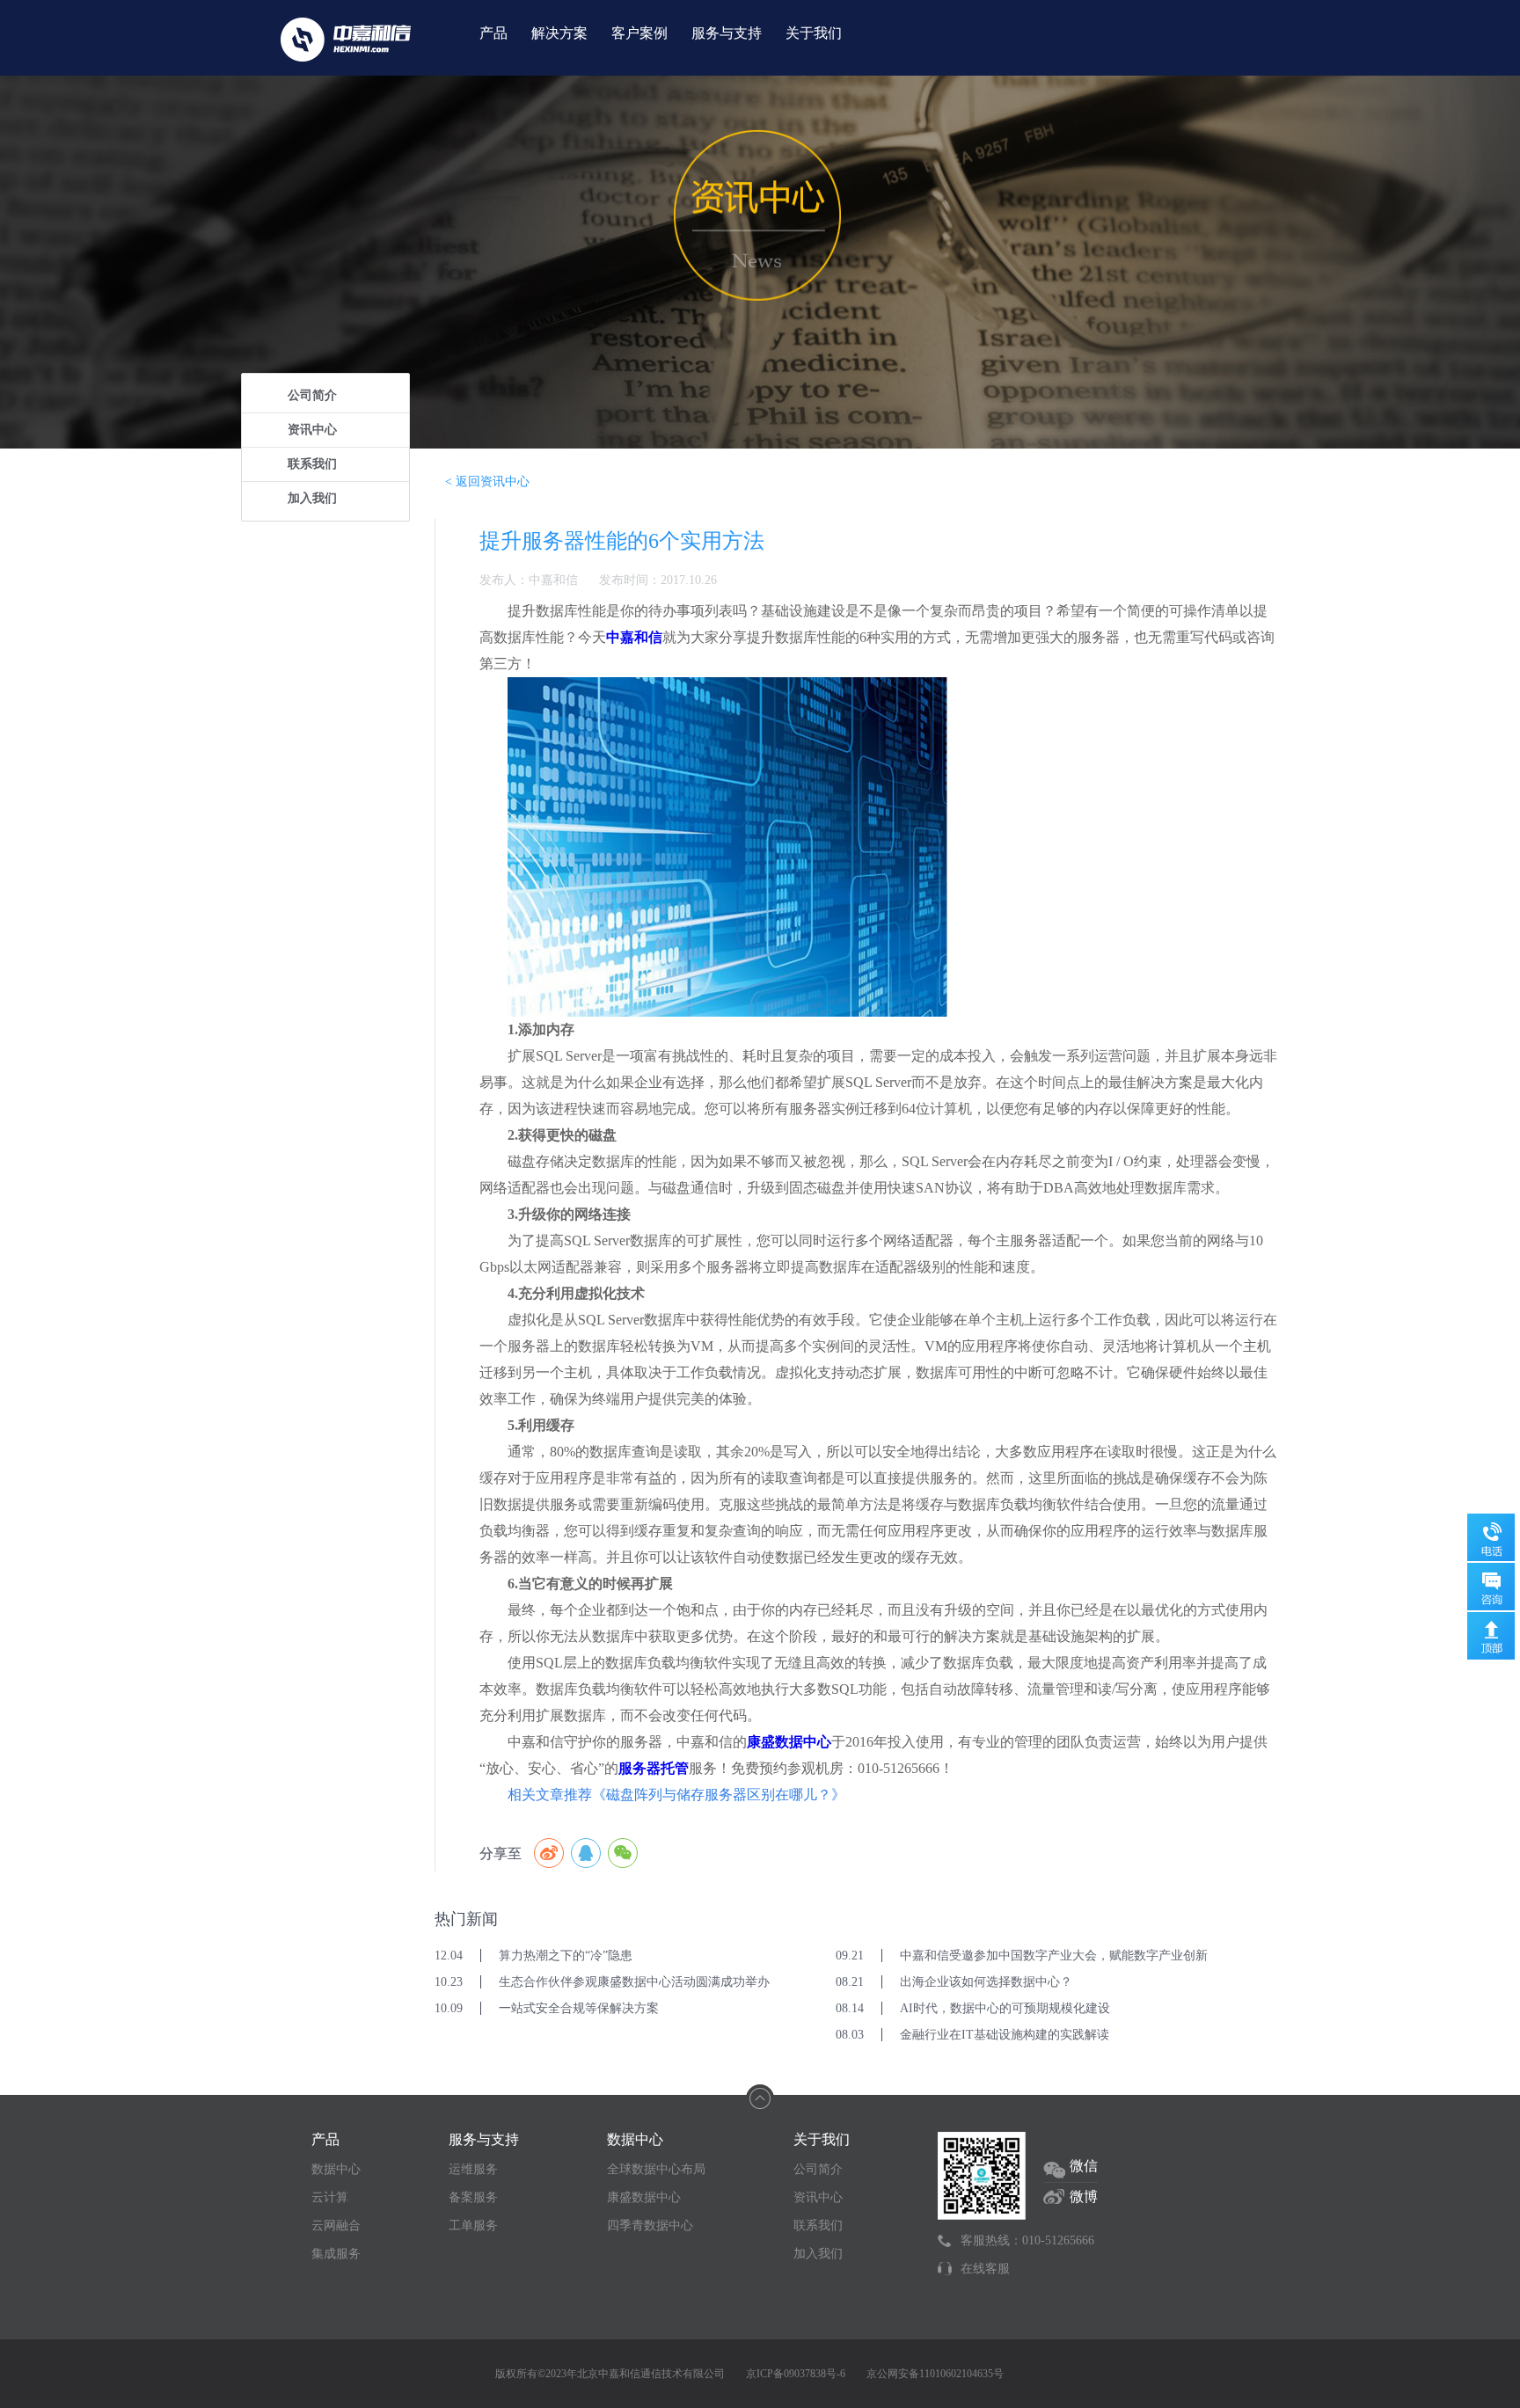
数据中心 (336, 2169)
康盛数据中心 (644, 2197)
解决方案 (559, 33)
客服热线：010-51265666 (1027, 2240)
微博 (1084, 2196)
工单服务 (473, 2226)
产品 (493, 33)
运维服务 (473, 2169)
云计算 (330, 2197)
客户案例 (639, 33)
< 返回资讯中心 (487, 482)
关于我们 (814, 33)
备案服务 (473, 2197)
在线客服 (985, 2269)
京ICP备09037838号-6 (796, 2374)
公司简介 (312, 395)
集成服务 (336, 2254)
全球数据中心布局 (656, 2169)
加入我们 (312, 498)
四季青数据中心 (650, 2226)
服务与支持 (727, 33)
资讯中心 (312, 430)
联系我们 (312, 464)
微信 (1084, 2166)
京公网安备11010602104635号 (935, 2374)
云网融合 (336, 2226)
